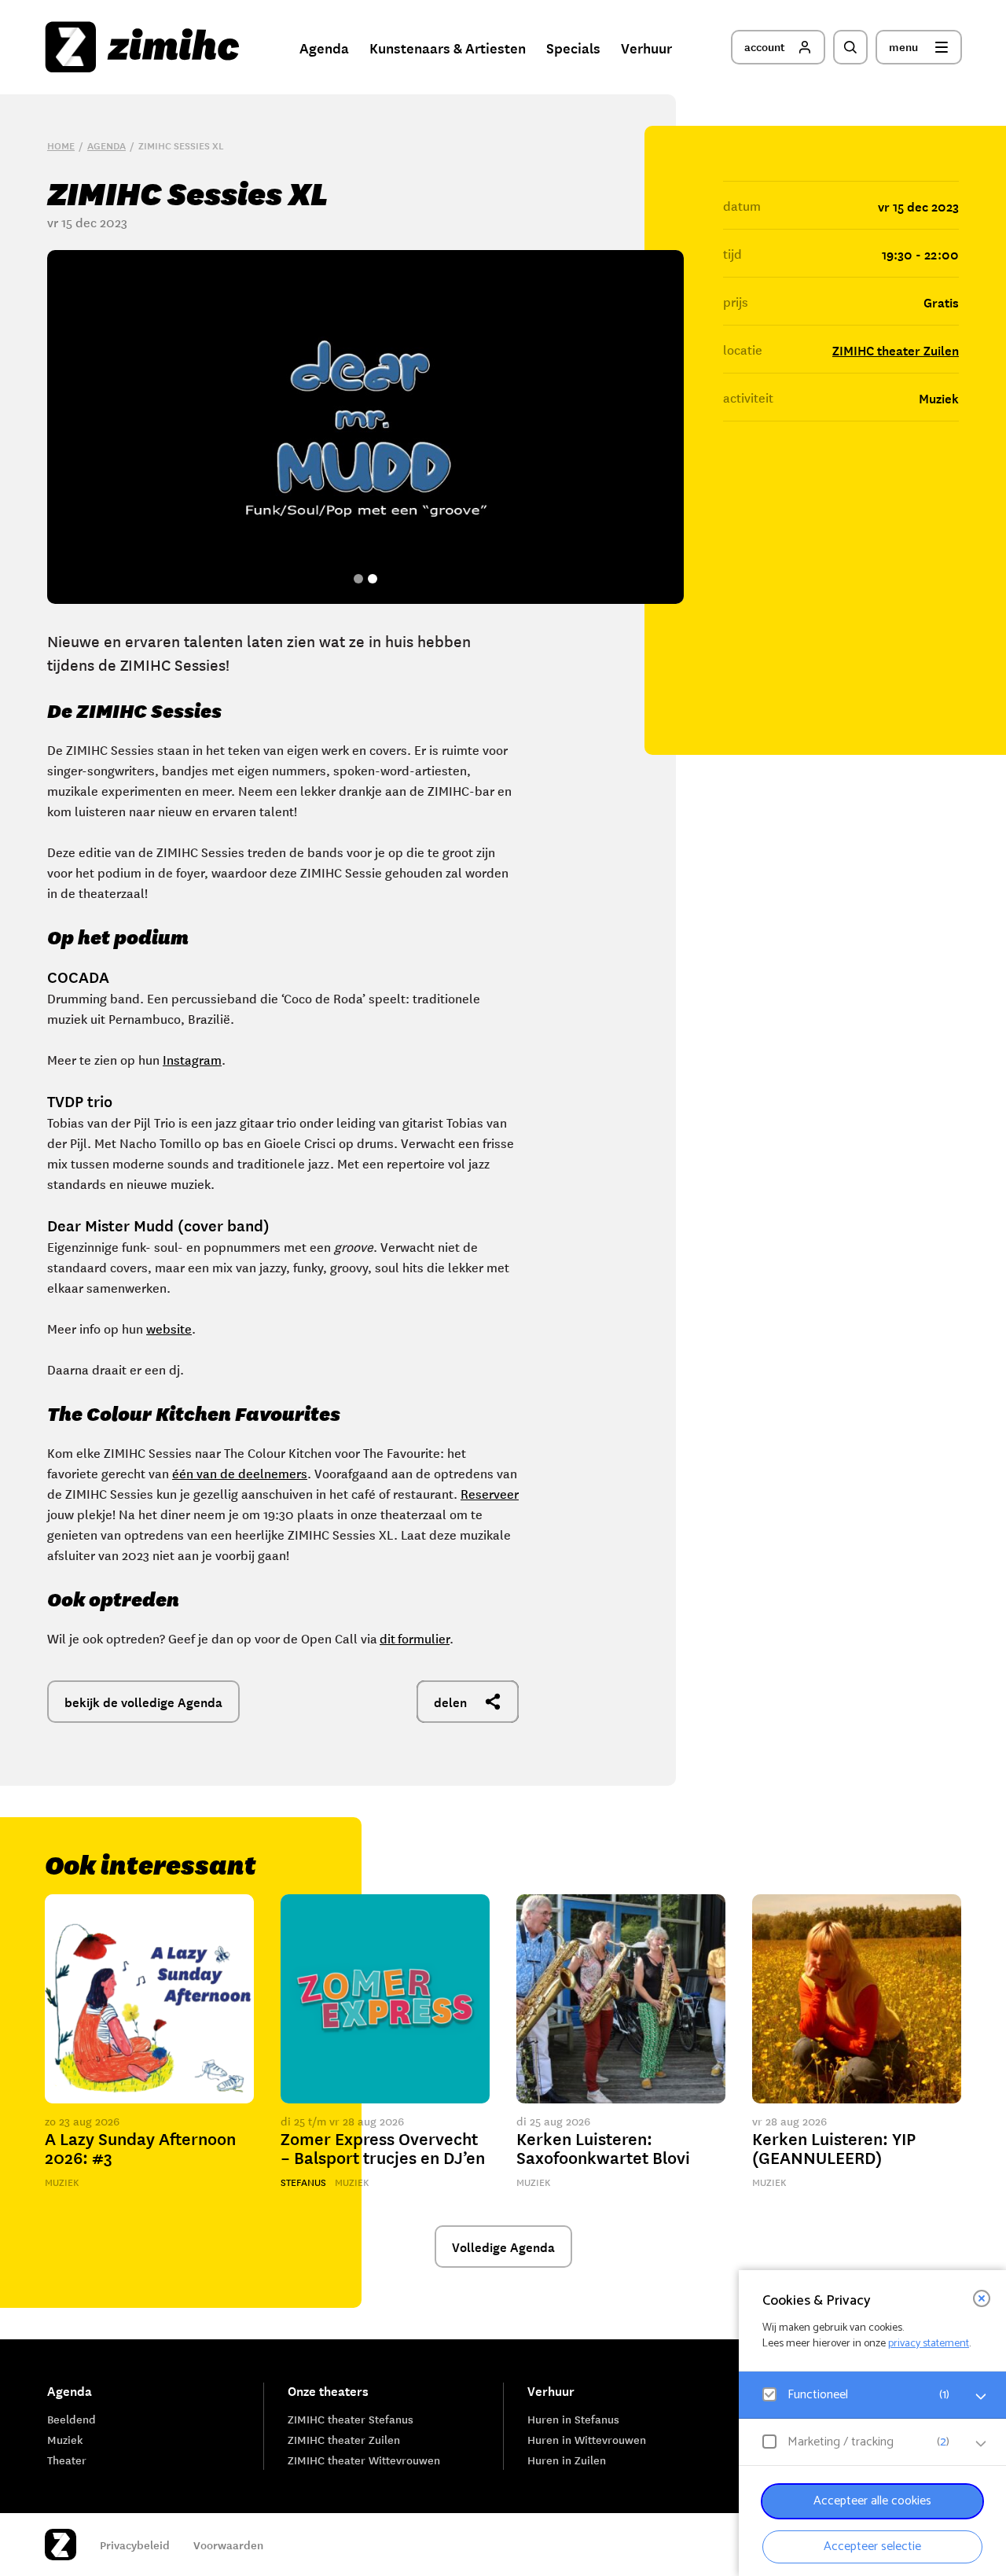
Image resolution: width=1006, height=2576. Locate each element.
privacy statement (929, 2344)
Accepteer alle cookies (872, 2501)
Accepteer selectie (872, 2547)
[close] (982, 2298)
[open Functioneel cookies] (981, 2397)
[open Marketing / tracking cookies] (981, 2444)
